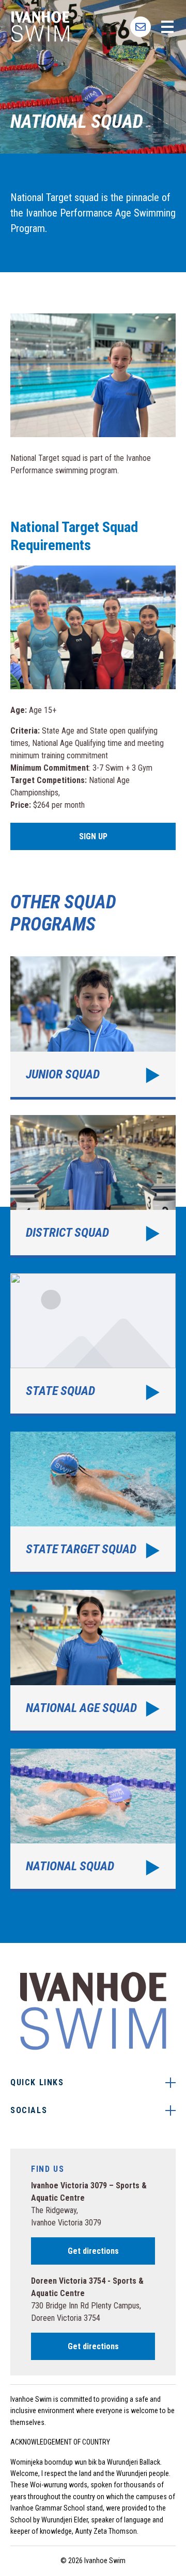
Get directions (93, 2251)
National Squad (93, 1820)
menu (167, 27)
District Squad (93, 1186)
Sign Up (93, 836)
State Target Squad (93, 1503)
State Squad (93, 1345)
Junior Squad (93, 1028)
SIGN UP (141, 27)
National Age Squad (93, 1661)
